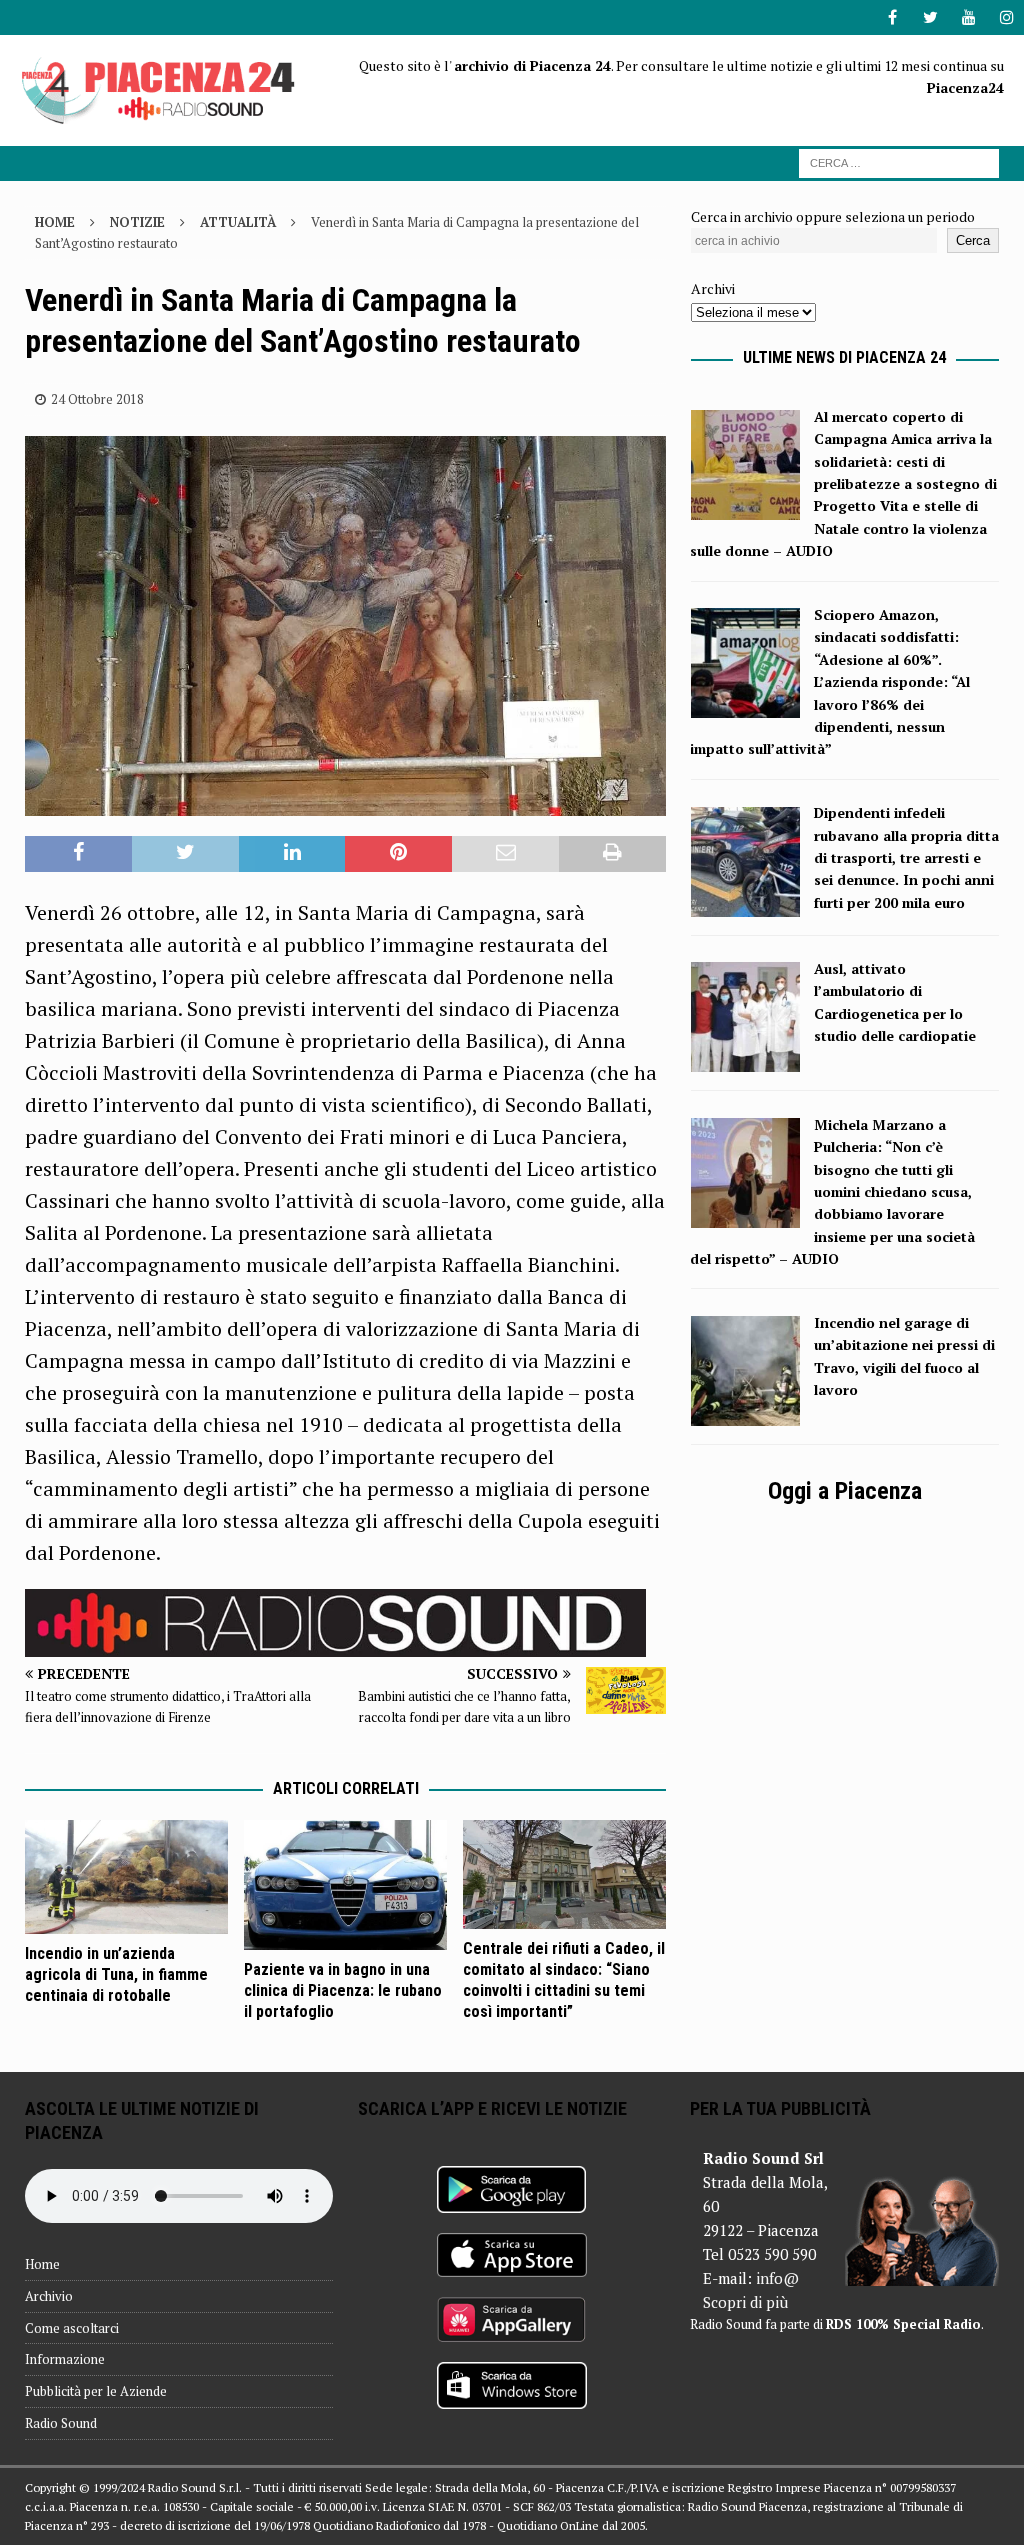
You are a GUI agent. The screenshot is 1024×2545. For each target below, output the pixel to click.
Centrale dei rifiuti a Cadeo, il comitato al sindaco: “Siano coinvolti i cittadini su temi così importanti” (564, 1979)
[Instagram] (1006, 17)
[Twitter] (930, 17)
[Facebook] (892, 17)
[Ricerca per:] (899, 161)
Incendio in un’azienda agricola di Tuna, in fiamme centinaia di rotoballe (116, 1974)
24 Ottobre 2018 (97, 399)
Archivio (49, 2296)
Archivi (713, 288)
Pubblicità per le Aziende (96, 2391)
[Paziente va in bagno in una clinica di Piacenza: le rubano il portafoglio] (345, 1885)
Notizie (137, 222)
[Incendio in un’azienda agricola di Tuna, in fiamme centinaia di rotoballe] (126, 1877)
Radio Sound (61, 2423)
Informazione (65, 2359)
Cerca (973, 240)
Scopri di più (745, 2302)
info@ (777, 2278)
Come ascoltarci (72, 2328)
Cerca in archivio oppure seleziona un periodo (833, 216)
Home (42, 2264)
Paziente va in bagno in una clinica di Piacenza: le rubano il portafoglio (343, 1990)
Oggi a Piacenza (845, 1491)
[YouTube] (968, 17)
